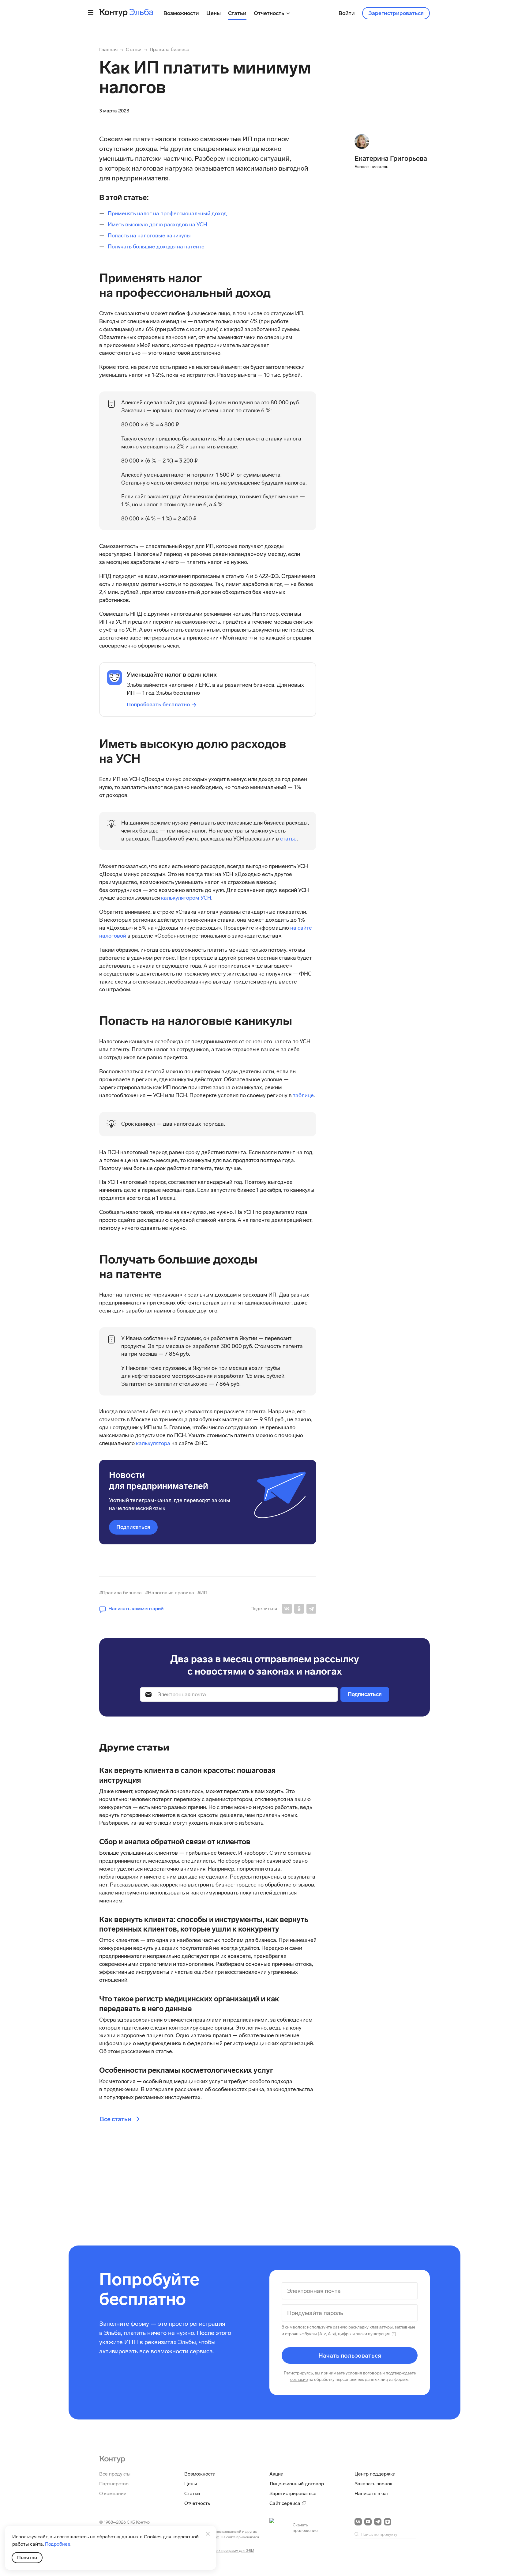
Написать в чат (372, 2493)
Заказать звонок (373, 2484)
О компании (113, 2493)
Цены (191, 2484)
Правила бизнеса (170, 49)
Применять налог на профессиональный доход (168, 213)
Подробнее (58, 2544)
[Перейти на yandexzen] (388, 2522)
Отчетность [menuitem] (270, 13)
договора (372, 2373)
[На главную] (112, 2459)
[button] (131, 1609)
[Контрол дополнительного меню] (91, 13)
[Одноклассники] (299, 1609)
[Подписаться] (365, 1694)
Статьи (134, 49)
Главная (108, 49)
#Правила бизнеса (120, 1593)
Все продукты (115, 2474)
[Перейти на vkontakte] (358, 2522)
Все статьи (116, 2119)
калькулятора (154, 1443)
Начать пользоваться (350, 2355)
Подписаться (133, 1527)
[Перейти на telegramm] (378, 2522)
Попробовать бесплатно (158, 704)
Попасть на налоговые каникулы (149, 236)
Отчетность (197, 2503)
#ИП (202, 1593)
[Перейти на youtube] (368, 2522)
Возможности (200, 2474)
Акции (276, 2474)
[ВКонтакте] (287, 1609)
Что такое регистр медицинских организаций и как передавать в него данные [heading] (189, 2004)
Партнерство (114, 2484)
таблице (303, 1095)
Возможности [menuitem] (181, 13)
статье (288, 839)
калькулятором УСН (186, 898)
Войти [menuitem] (347, 13)
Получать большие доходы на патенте (156, 247)
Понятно (27, 2557)
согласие (299, 2380)
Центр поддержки (375, 2474)
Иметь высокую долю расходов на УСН (158, 225)
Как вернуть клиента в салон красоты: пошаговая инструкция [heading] (187, 1775)
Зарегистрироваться (396, 13)
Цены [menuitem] (214, 13)
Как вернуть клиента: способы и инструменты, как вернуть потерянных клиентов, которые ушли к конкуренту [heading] (204, 1924)
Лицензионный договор (297, 2484)
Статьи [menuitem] (237, 13)
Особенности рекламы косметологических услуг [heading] (186, 2070)
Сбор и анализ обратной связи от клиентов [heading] (175, 1842)
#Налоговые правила (170, 1593)
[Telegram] (311, 1609)
